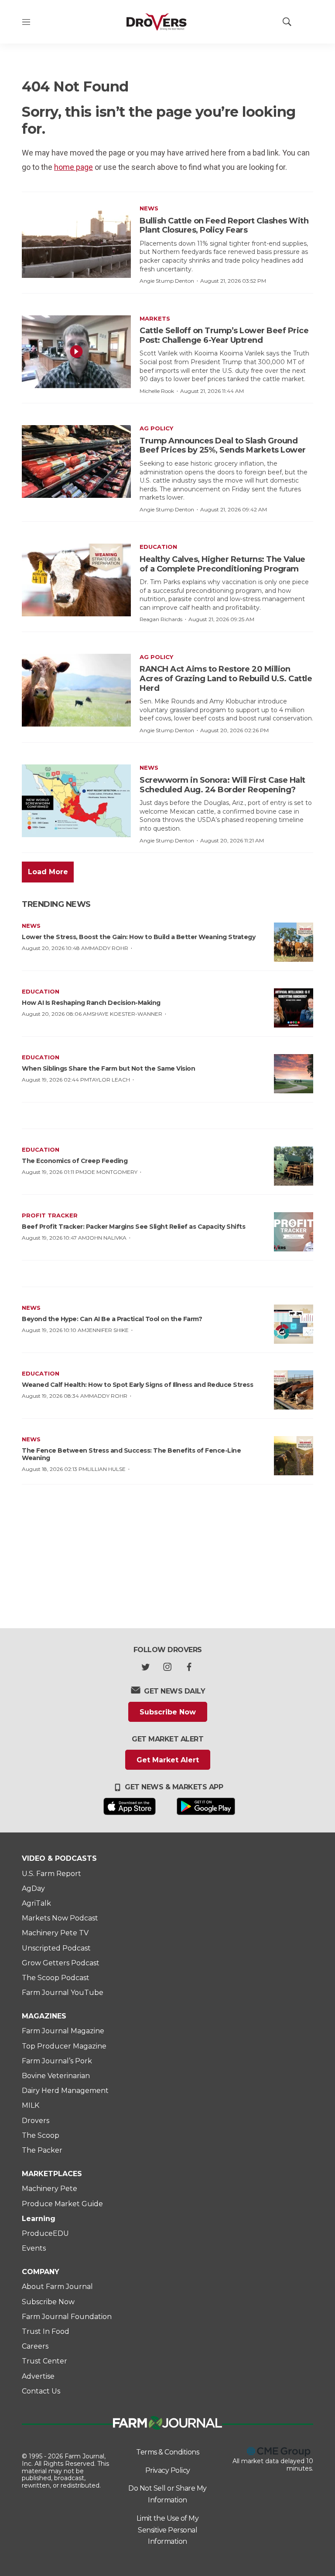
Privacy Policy (168, 2470)
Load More (48, 872)
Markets (155, 318)
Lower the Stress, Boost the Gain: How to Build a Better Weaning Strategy (138, 937)
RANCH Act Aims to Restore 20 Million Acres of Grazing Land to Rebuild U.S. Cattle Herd (226, 678)
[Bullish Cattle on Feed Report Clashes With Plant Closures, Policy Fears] (76, 242)
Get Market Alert (168, 1760)
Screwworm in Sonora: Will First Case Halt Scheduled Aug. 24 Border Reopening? (222, 785)
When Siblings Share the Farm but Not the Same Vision (108, 1068)
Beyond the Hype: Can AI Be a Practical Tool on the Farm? (112, 1319)
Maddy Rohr (109, 948)
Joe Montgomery (111, 1172)
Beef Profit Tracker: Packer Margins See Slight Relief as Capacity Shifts (133, 1227)
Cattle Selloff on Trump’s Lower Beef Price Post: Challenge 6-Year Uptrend (224, 335)
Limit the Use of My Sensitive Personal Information (168, 2530)
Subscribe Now (168, 1712)
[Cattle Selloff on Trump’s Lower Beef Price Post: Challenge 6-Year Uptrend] (76, 352)
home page (73, 167)
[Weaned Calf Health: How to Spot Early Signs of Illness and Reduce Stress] (294, 1390)
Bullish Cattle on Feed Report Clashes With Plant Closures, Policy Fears (224, 226)
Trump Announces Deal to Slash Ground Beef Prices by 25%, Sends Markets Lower (223, 446)
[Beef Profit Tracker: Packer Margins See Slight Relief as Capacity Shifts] (294, 1232)
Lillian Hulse (106, 1469)
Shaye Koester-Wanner (127, 1014)
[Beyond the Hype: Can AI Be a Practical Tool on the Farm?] (294, 1324)
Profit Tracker (50, 1215)
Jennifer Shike (108, 1330)
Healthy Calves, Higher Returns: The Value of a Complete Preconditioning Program (222, 564)
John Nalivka (107, 1238)
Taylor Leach (109, 1080)
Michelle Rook (157, 391)
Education (158, 547)
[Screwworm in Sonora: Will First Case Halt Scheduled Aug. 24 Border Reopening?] (76, 801)
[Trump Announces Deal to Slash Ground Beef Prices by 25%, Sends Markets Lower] (76, 461)
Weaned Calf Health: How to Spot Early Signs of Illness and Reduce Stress (137, 1385)
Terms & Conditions (167, 2452)
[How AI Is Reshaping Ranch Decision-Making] (294, 1008)
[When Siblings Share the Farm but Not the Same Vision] (294, 1074)
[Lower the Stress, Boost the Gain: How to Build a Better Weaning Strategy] (294, 942)
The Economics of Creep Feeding (75, 1161)
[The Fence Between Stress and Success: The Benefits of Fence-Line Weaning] (294, 1456)
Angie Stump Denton (167, 281)
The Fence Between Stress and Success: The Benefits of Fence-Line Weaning (131, 1454)
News (149, 208)
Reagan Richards (161, 619)
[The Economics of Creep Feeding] (294, 1166)
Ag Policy (156, 428)
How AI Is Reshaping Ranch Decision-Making (91, 1003)
